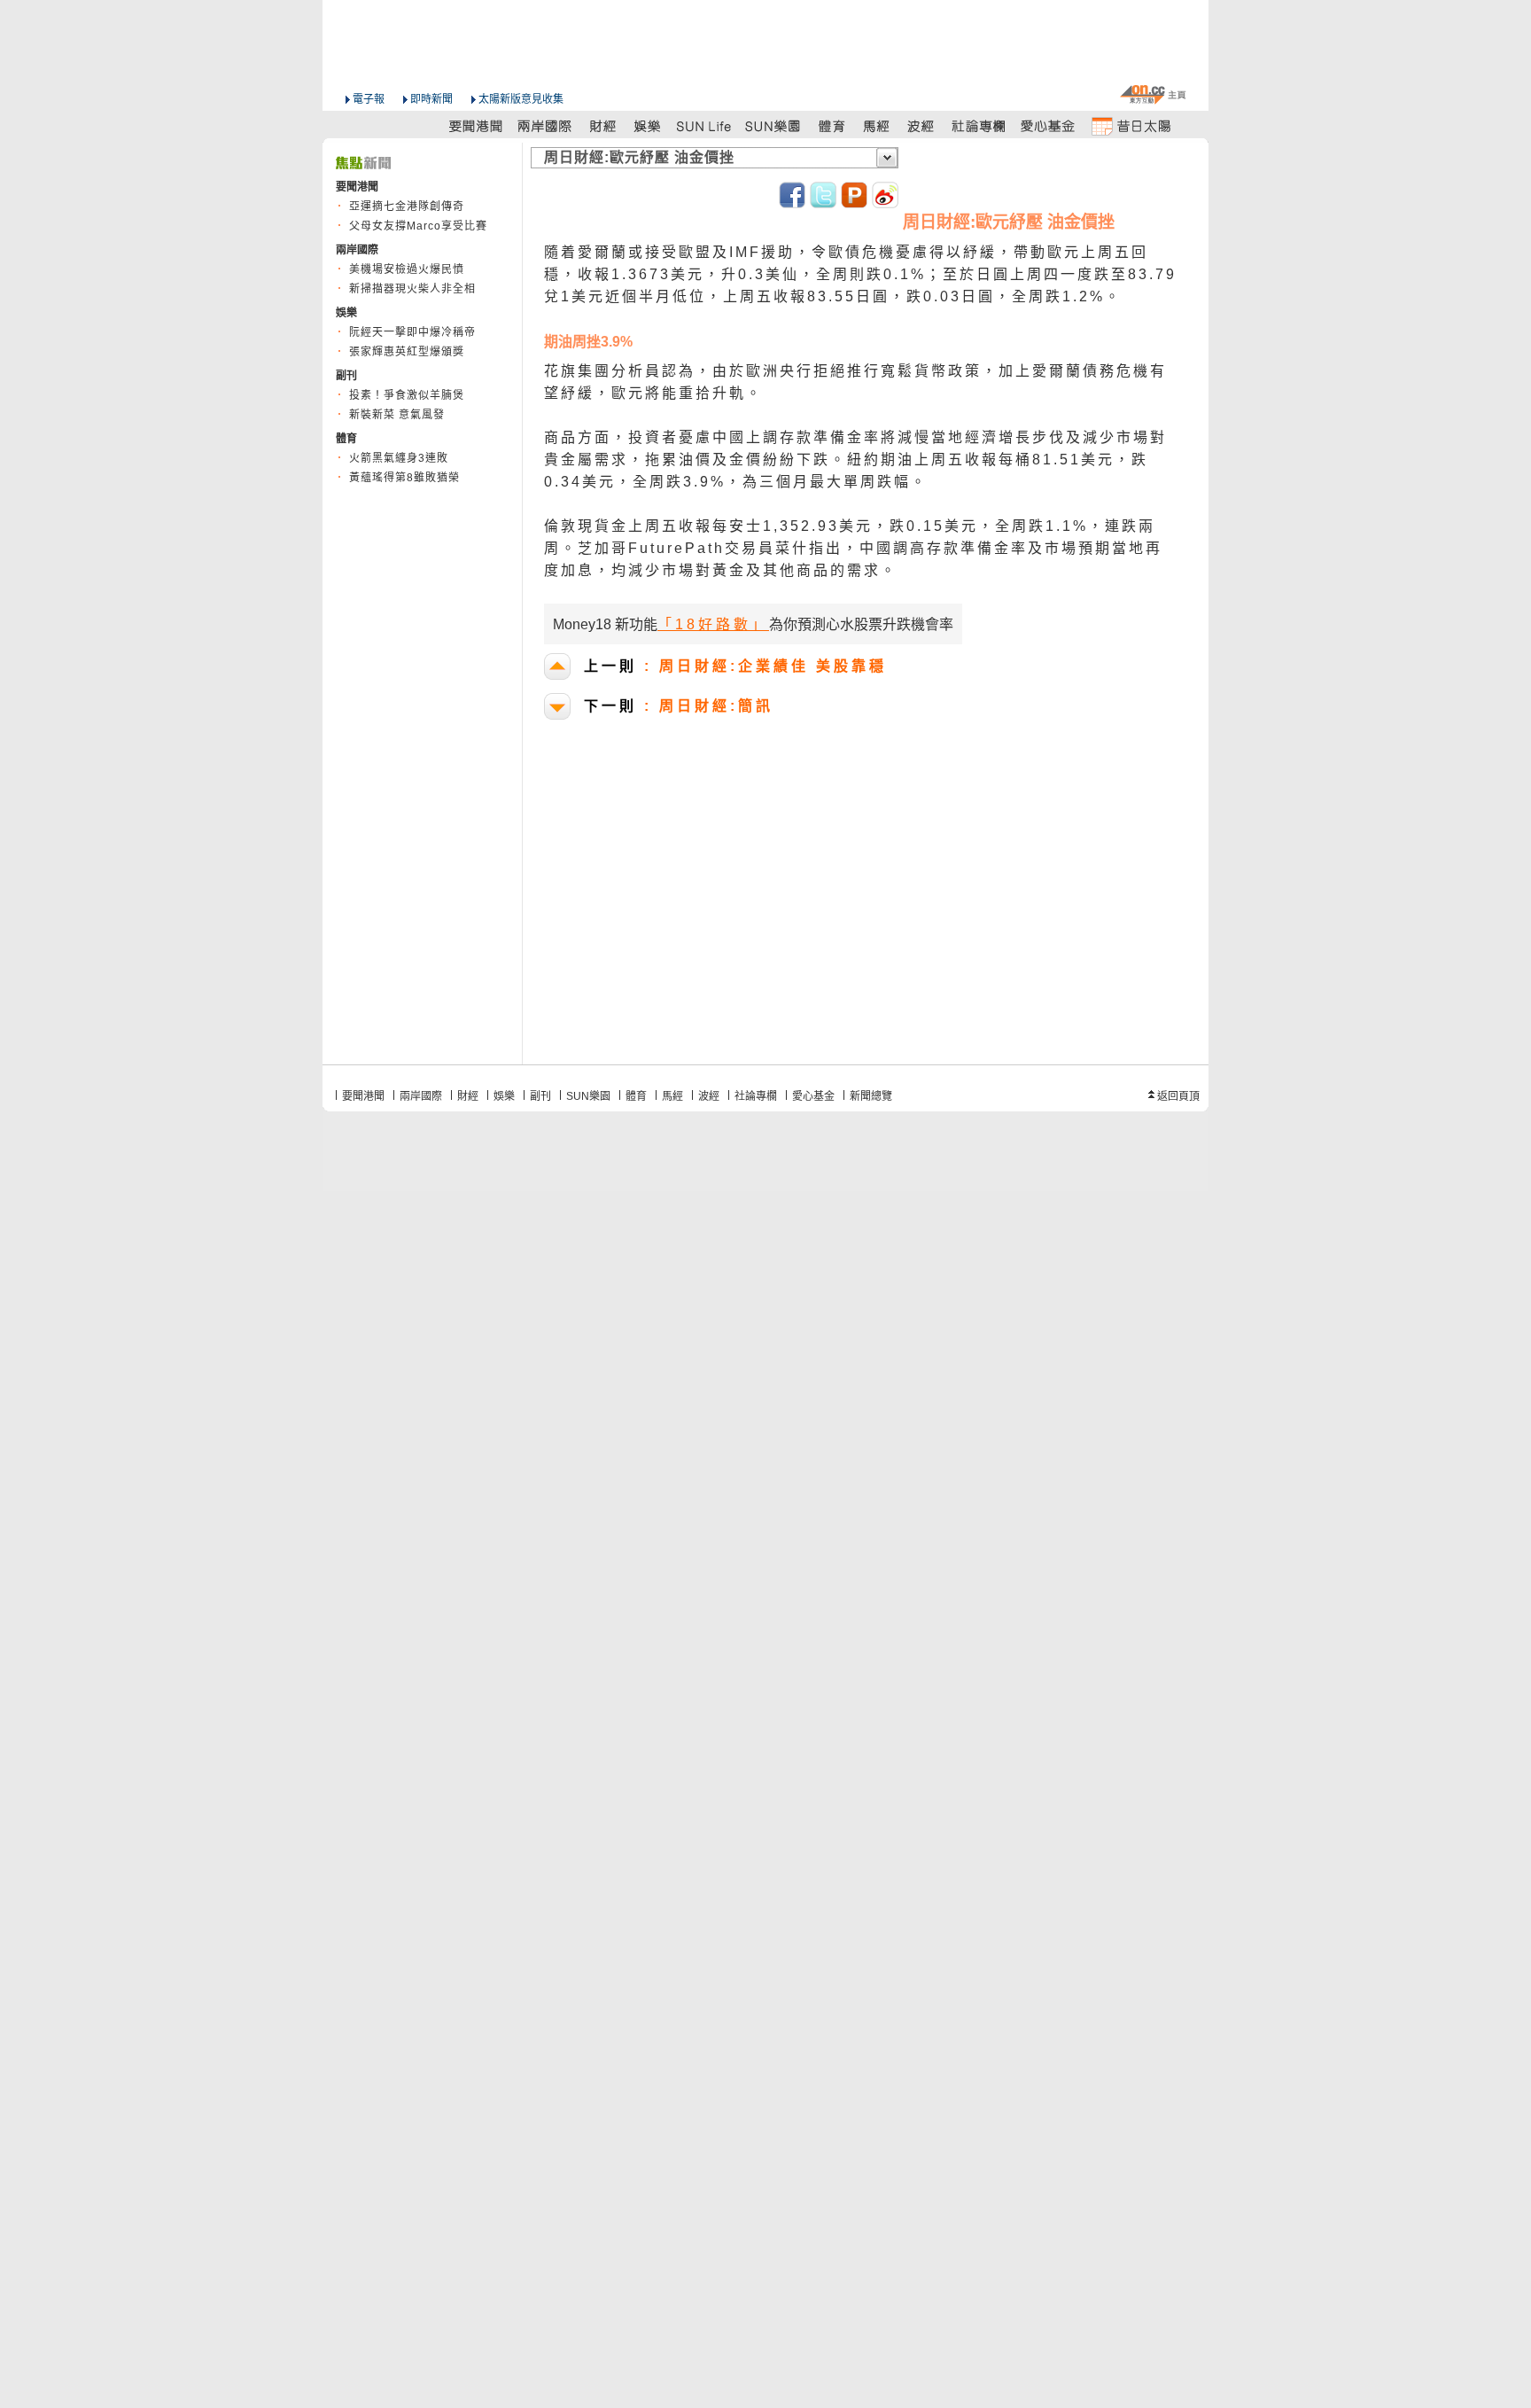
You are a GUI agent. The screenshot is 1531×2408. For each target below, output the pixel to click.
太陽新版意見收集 (521, 99)
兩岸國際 (421, 1096)
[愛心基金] (1048, 125)
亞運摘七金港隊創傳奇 (407, 207)
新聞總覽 (871, 1096)
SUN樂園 (588, 1096)
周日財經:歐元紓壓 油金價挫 (639, 157)
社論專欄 (756, 1096)
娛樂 (504, 1096)
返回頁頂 (1178, 1096)
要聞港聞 (363, 1096)
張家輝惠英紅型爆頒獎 (407, 352)
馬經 (672, 1096)
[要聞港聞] (477, 125)
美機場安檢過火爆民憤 (407, 269)
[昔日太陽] (1131, 125)
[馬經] (877, 125)
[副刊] (705, 125)
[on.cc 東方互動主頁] (1153, 94)
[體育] (832, 125)
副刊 (540, 1096)
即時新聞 (431, 99)
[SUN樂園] (774, 125)
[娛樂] (648, 125)
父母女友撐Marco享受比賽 (418, 226)
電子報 (369, 99)
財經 (468, 1096)
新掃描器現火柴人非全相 (412, 289)
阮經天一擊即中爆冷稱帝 (412, 332)
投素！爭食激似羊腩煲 (407, 395)
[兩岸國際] (546, 125)
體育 (636, 1096)
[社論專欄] (979, 125)
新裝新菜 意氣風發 (397, 415)
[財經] (603, 125)
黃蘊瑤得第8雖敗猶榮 (404, 478)
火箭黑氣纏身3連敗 (399, 458)
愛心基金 (813, 1096)
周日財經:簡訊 (679, 706)
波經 (709, 1096)
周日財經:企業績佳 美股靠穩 (735, 666)
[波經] (922, 125)
